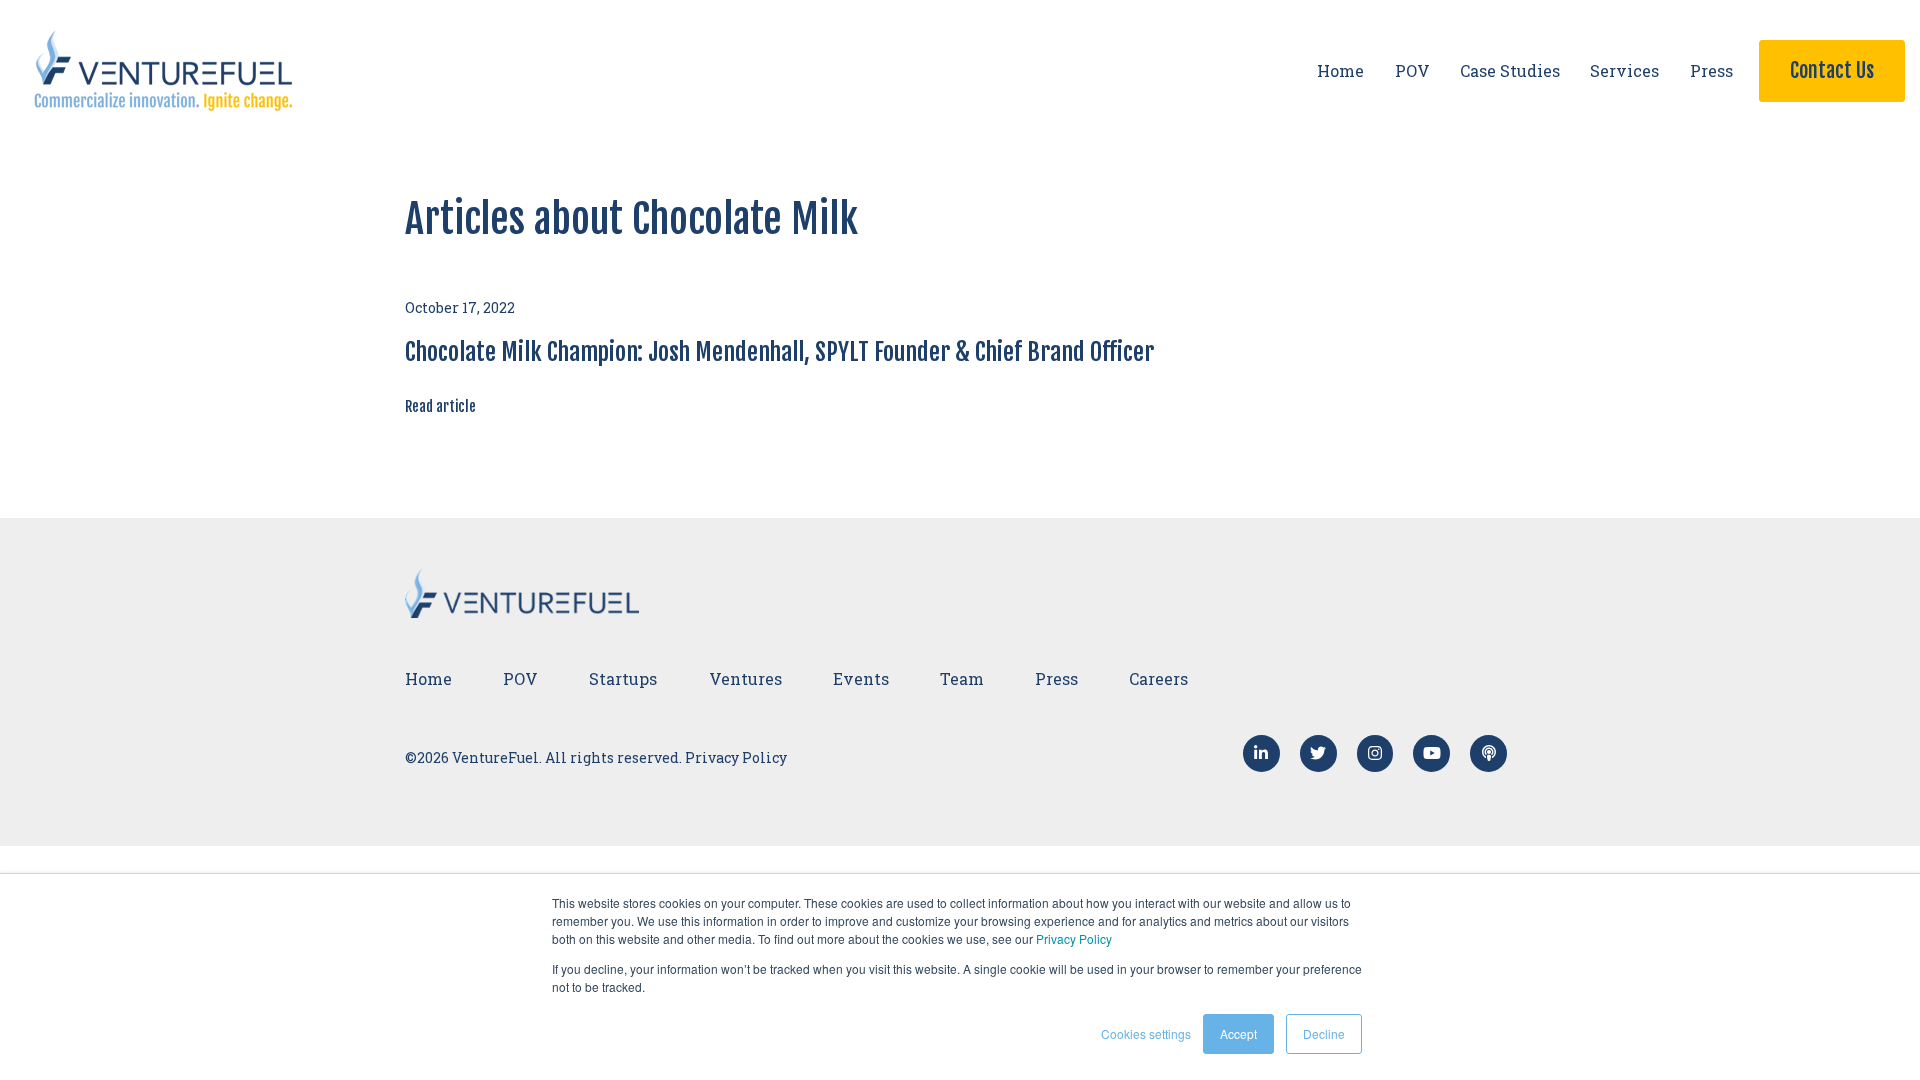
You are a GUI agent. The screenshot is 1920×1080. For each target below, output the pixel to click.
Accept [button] (1238, 1033)
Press (1711, 70)
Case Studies (1510, 70)
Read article (440, 406)
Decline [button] (1324, 1033)
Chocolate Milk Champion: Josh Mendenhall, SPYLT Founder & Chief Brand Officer (779, 352)
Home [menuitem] (428, 678)
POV (1412, 70)
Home (1340, 70)
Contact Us (1832, 70)
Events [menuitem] (861, 678)
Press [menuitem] (1056, 678)
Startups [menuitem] (623, 678)
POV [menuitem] (520, 678)
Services (1624, 70)
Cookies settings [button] (1146, 1033)
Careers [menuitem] (1158, 678)
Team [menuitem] (962, 678)
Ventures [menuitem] (745, 678)
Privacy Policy (1074, 938)
